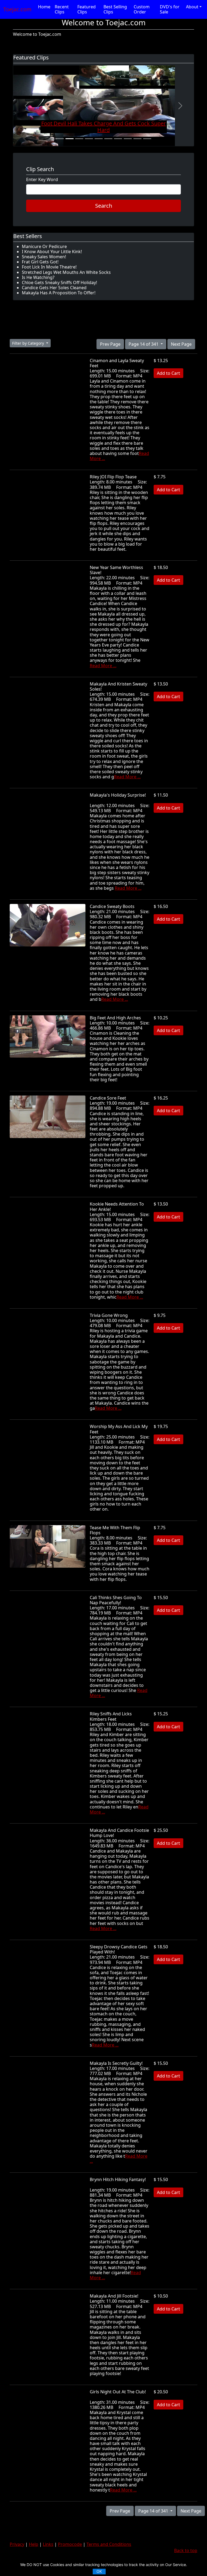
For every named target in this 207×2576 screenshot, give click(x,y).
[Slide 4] (89, 139)
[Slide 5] (99, 139)
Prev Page (110, 344)
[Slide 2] (70, 139)
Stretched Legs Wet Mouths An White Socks (66, 272)
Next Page (181, 344)
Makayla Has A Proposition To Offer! (59, 293)
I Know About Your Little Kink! (52, 252)
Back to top (186, 2550)
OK (99, 2571)
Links (48, 2544)
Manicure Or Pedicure (44, 246)
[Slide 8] (128, 139)
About (192, 7)
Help (34, 2544)
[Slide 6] (108, 139)
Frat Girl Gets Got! (40, 262)
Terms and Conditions (109, 2544)
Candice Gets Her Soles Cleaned (54, 288)
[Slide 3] (79, 139)
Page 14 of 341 (144, 344)
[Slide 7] (118, 139)
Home (44, 7)
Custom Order (142, 9)
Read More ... (103, 666)
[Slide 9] (137, 139)
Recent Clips (62, 9)
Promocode (70, 2544)
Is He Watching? (38, 277)
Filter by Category (29, 343)
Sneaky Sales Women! (44, 257)
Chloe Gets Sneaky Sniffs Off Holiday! (59, 282)
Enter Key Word (42, 180)
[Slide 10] (147, 139)
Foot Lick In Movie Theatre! (49, 267)
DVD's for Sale (170, 9)
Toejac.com (17, 9)
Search (104, 206)
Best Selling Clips (115, 9)
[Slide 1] (60, 139)
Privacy (17, 2544)
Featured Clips (87, 9)
